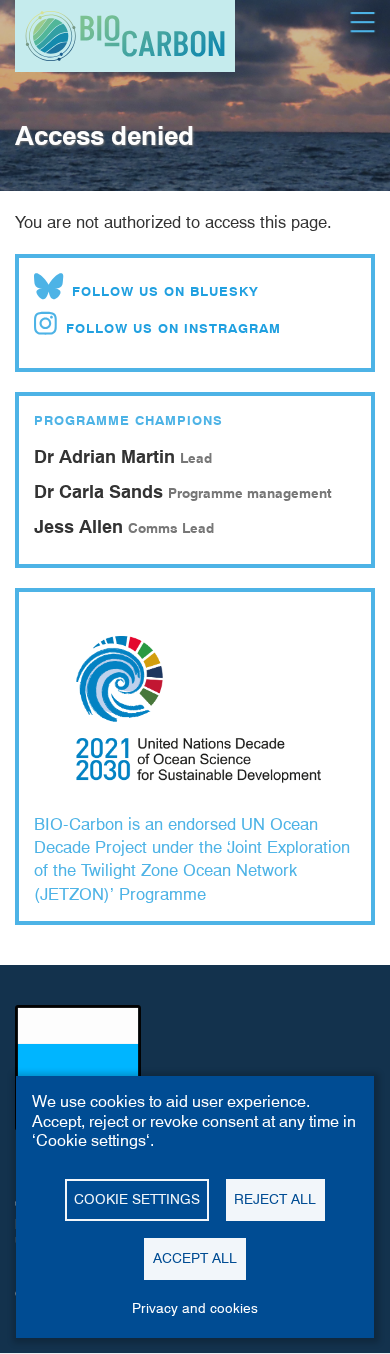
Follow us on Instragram (173, 328)
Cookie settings (137, 1199)
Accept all (195, 1258)
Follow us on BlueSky (165, 291)
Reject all (275, 1199)
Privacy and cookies (195, 1308)
